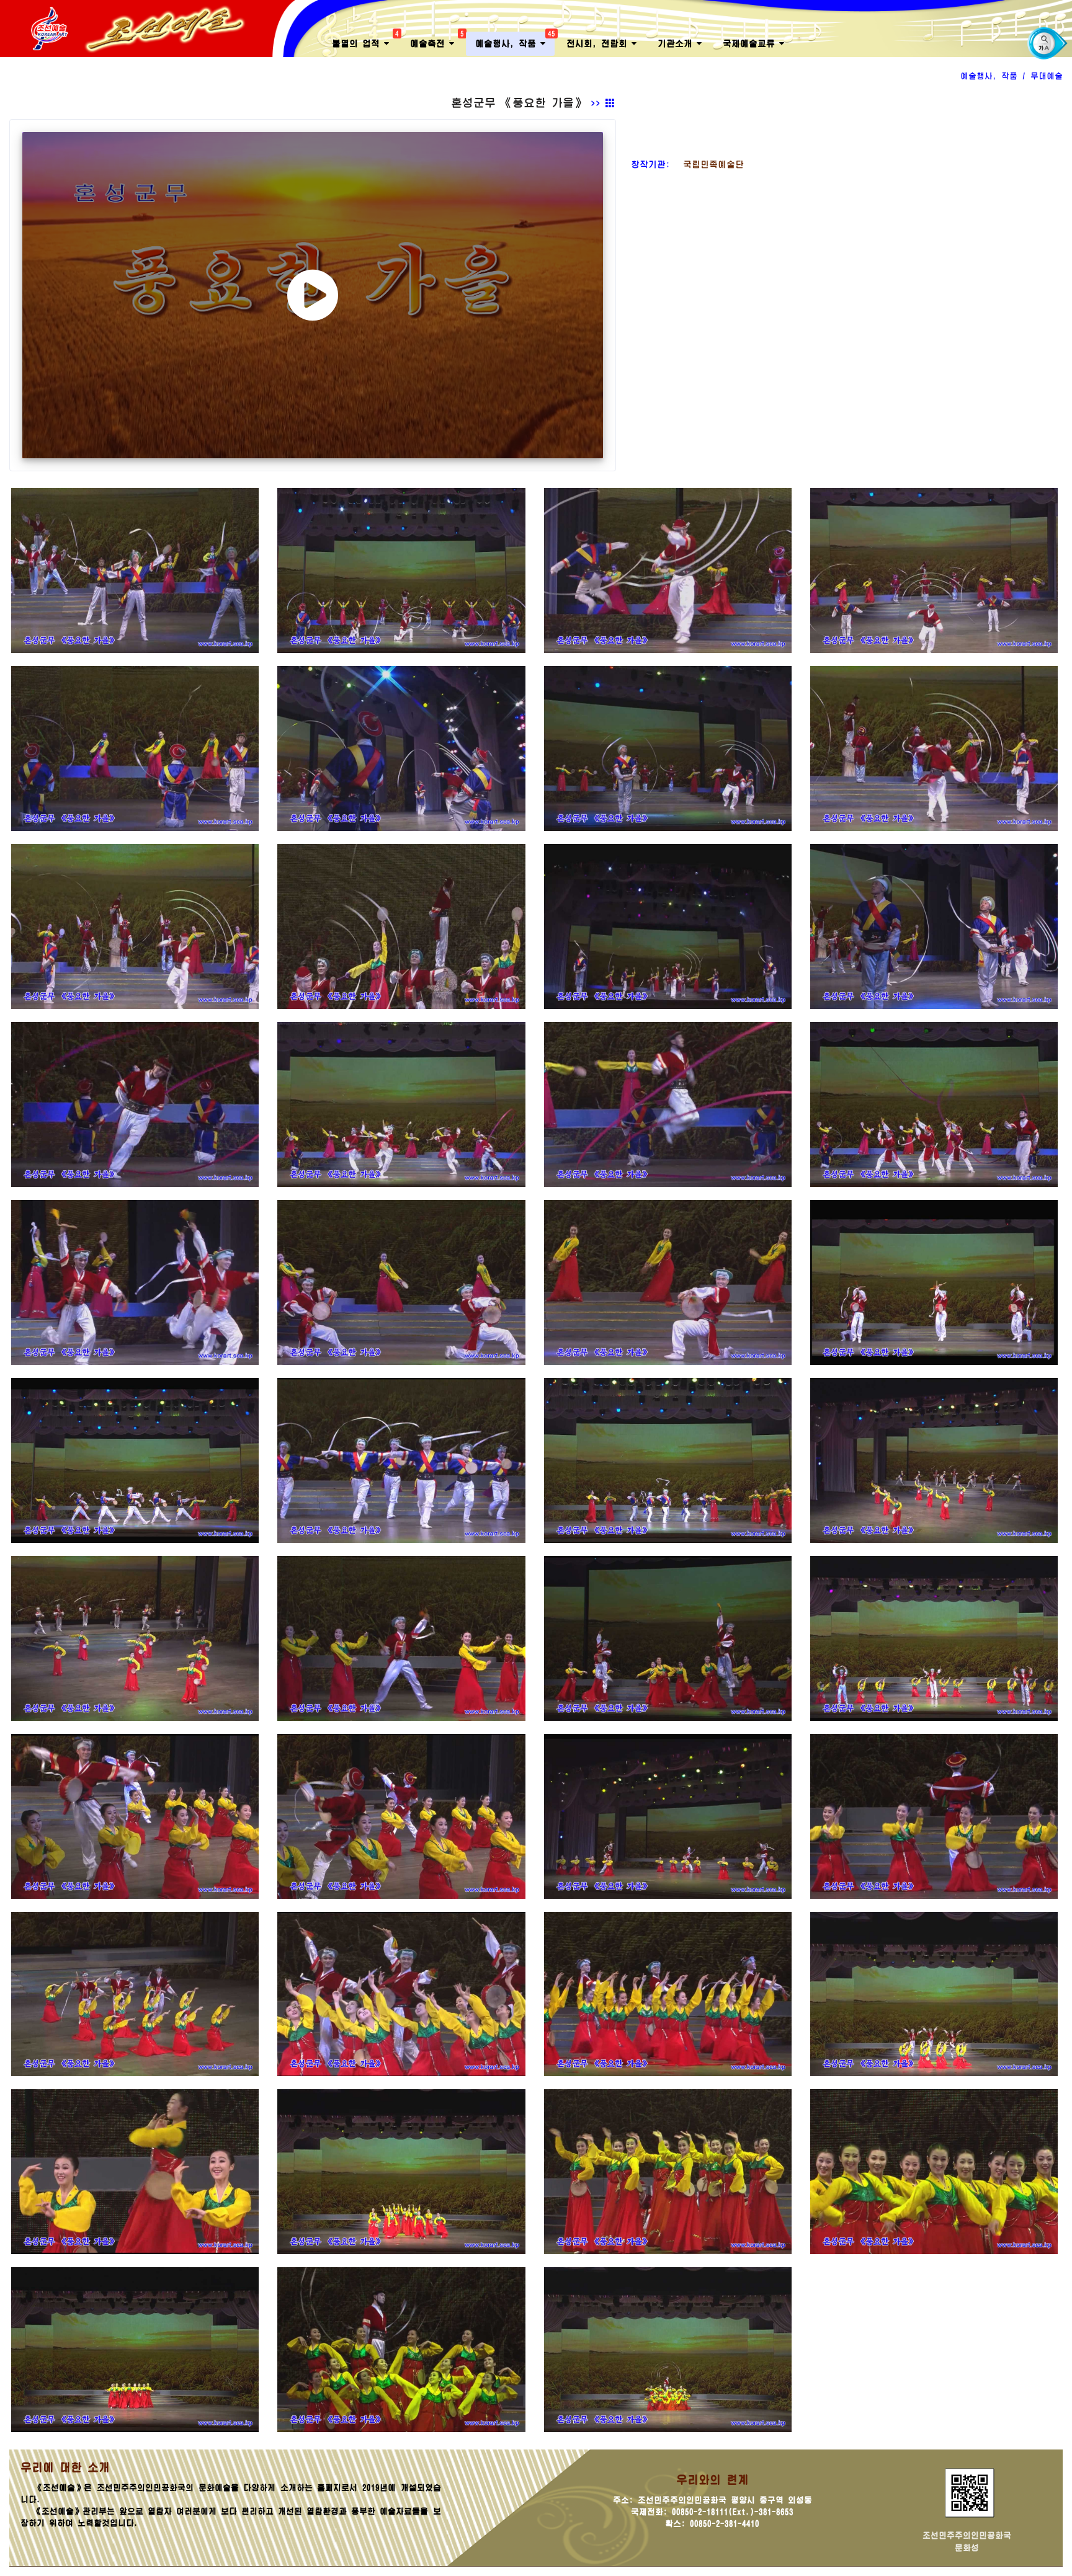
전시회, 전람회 (599, 43)
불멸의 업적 (365, 40)
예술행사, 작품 (515, 40)
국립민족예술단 (709, 164)
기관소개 (677, 43)
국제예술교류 (751, 43)
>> (598, 104)
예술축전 (437, 40)
